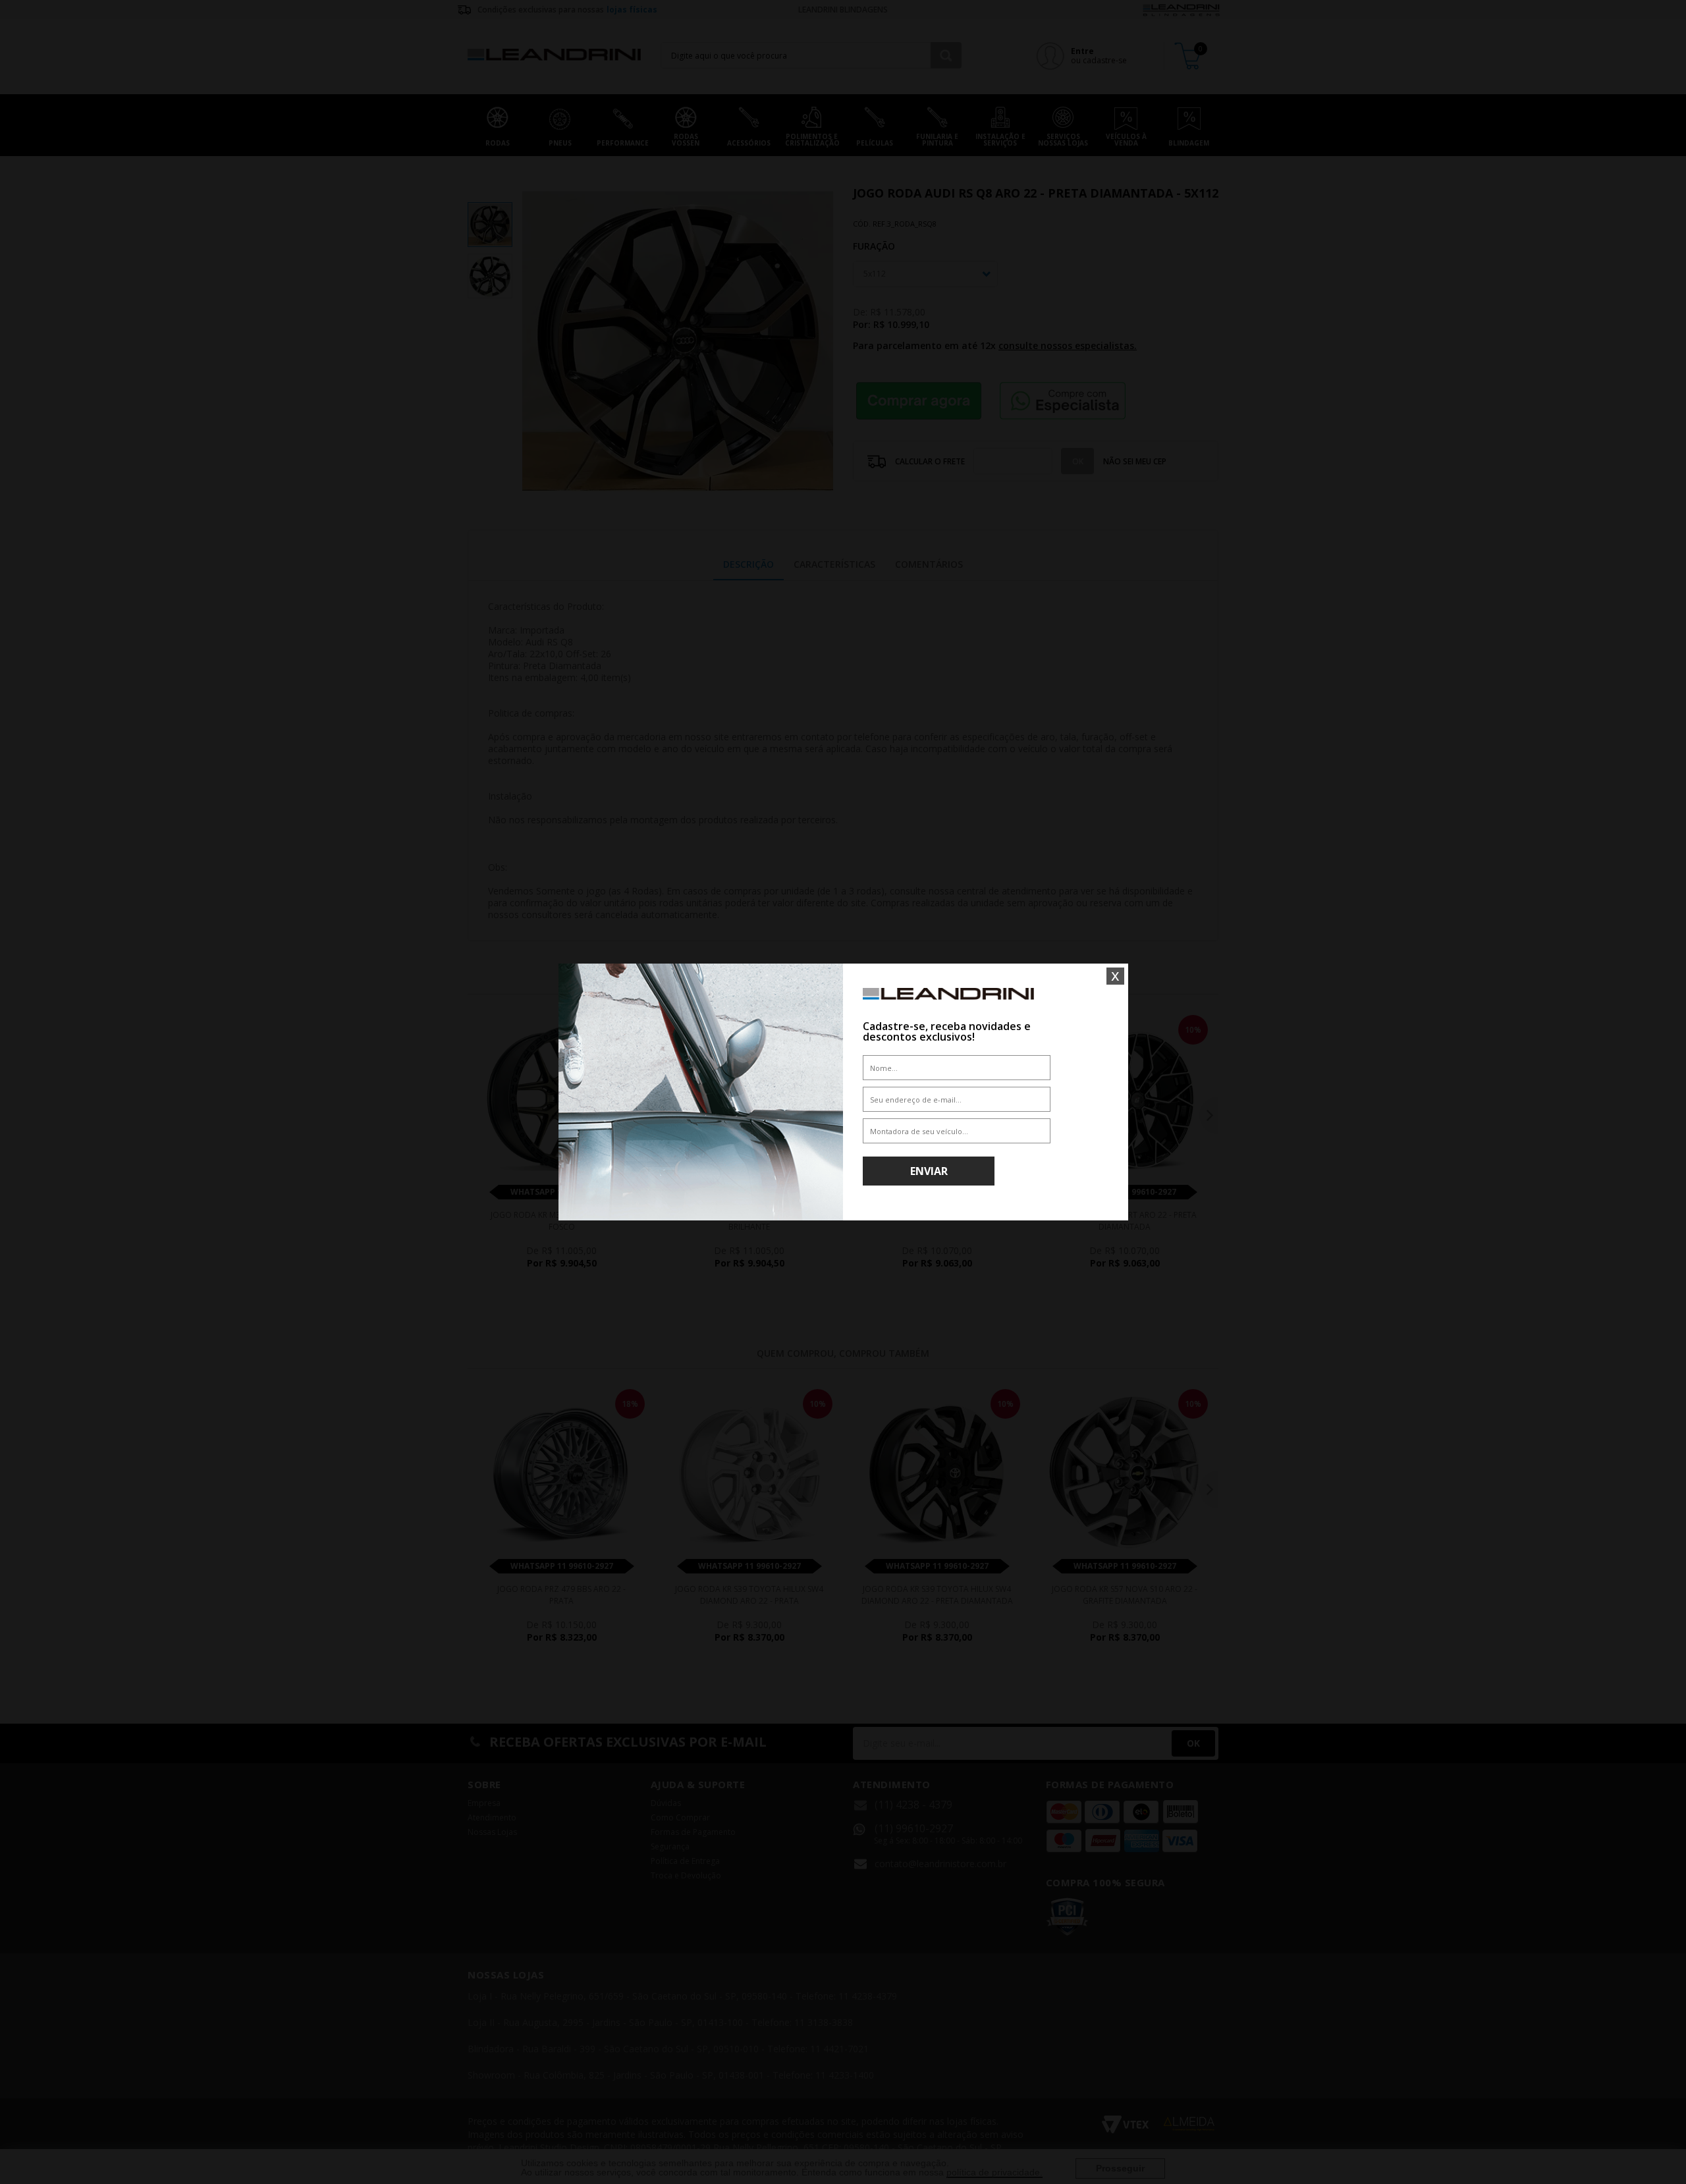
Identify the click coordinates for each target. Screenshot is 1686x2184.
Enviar (929, 1171)
